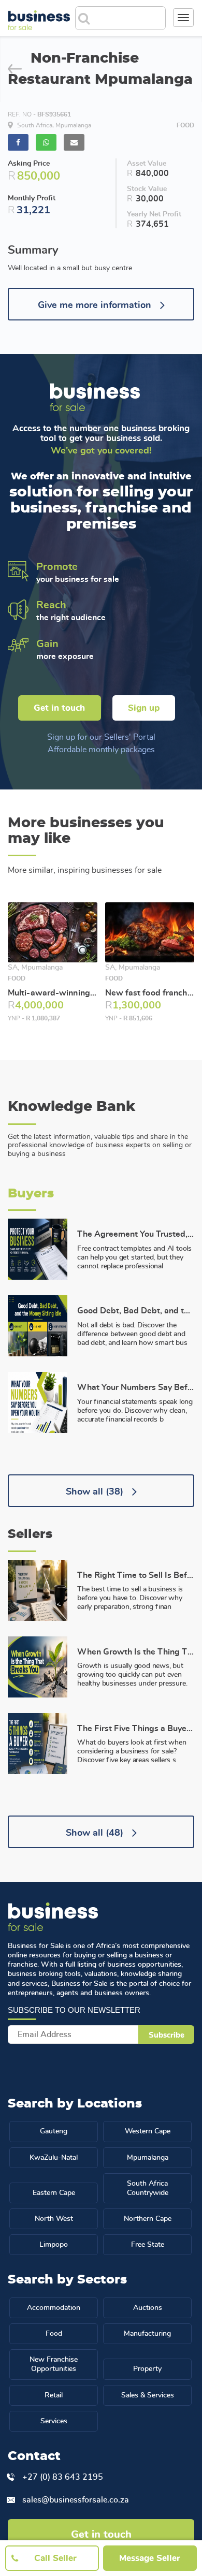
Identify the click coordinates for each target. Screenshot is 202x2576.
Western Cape (148, 2131)
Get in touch (59, 708)
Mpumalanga (148, 2158)
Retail (54, 2395)
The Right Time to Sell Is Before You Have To (136, 1575)
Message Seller (150, 2558)
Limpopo (54, 2245)
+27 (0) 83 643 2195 (63, 2477)
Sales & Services (148, 2395)
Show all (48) (96, 1833)
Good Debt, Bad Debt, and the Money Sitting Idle (136, 1311)
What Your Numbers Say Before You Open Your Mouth (136, 1387)
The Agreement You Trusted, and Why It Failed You (136, 1234)
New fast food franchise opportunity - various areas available (150, 993)
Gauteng (54, 2131)
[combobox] (129, 15)
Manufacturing (147, 2334)
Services (54, 2421)
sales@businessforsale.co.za (76, 2500)
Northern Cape (148, 2219)
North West (54, 2219)
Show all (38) (96, 1492)
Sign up (144, 708)
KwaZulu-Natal (54, 2158)
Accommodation (54, 2308)
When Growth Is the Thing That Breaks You (136, 1652)
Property (147, 2369)
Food (54, 2334)
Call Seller (55, 2558)
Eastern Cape (54, 2193)
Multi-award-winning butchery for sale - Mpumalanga (53, 993)
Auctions (148, 2308)
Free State (148, 2245)
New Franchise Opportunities (54, 2364)
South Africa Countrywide (148, 2188)
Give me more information (96, 305)
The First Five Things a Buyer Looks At (136, 1729)
